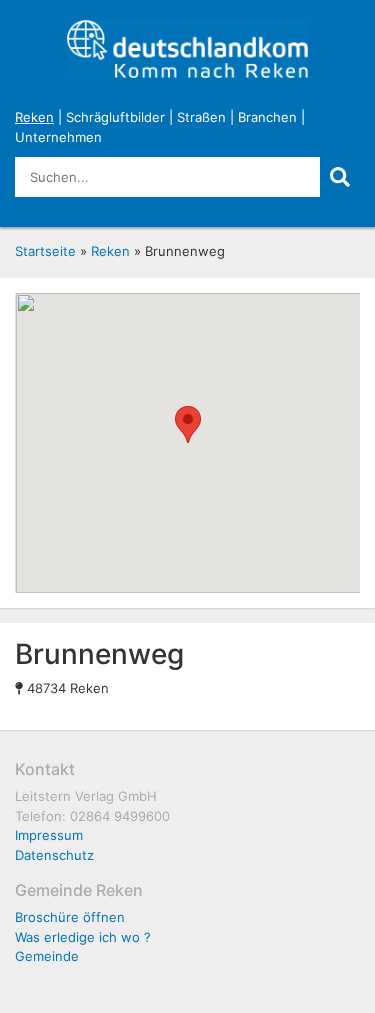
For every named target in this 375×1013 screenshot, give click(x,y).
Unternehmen (58, 137)
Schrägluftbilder (115, 117)
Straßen (201, 117)
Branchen (267, 117)
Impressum (49, 835)
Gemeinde (47, 956)
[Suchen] (340, 177)
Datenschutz (54, 855)
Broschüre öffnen (70, 917)
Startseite (45, 251)
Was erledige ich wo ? (83, 937)
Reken (34, 117)
